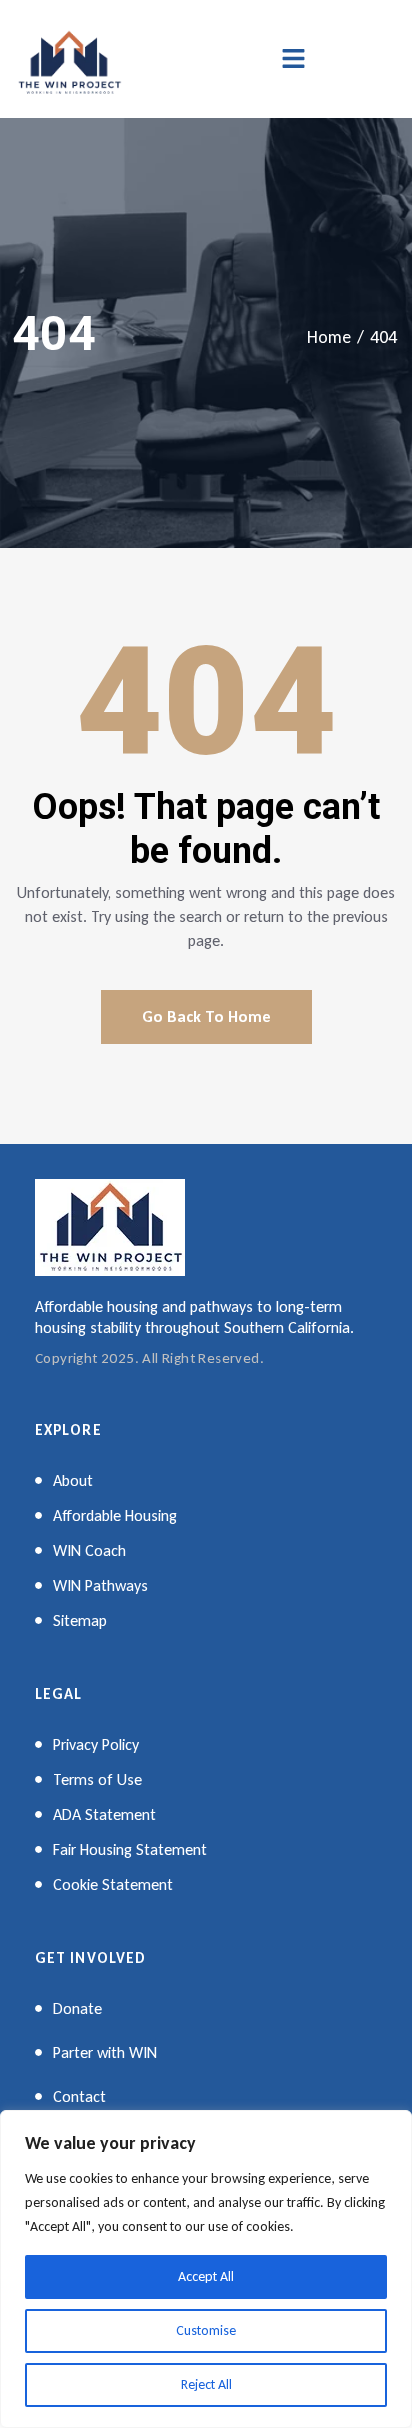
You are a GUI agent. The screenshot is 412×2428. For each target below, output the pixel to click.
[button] (293, 58)
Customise (206, 2330)
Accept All (206, 2276)
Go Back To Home (206, 1016)
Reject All (206, 2384)
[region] (206, 2269)
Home (329, 337)
